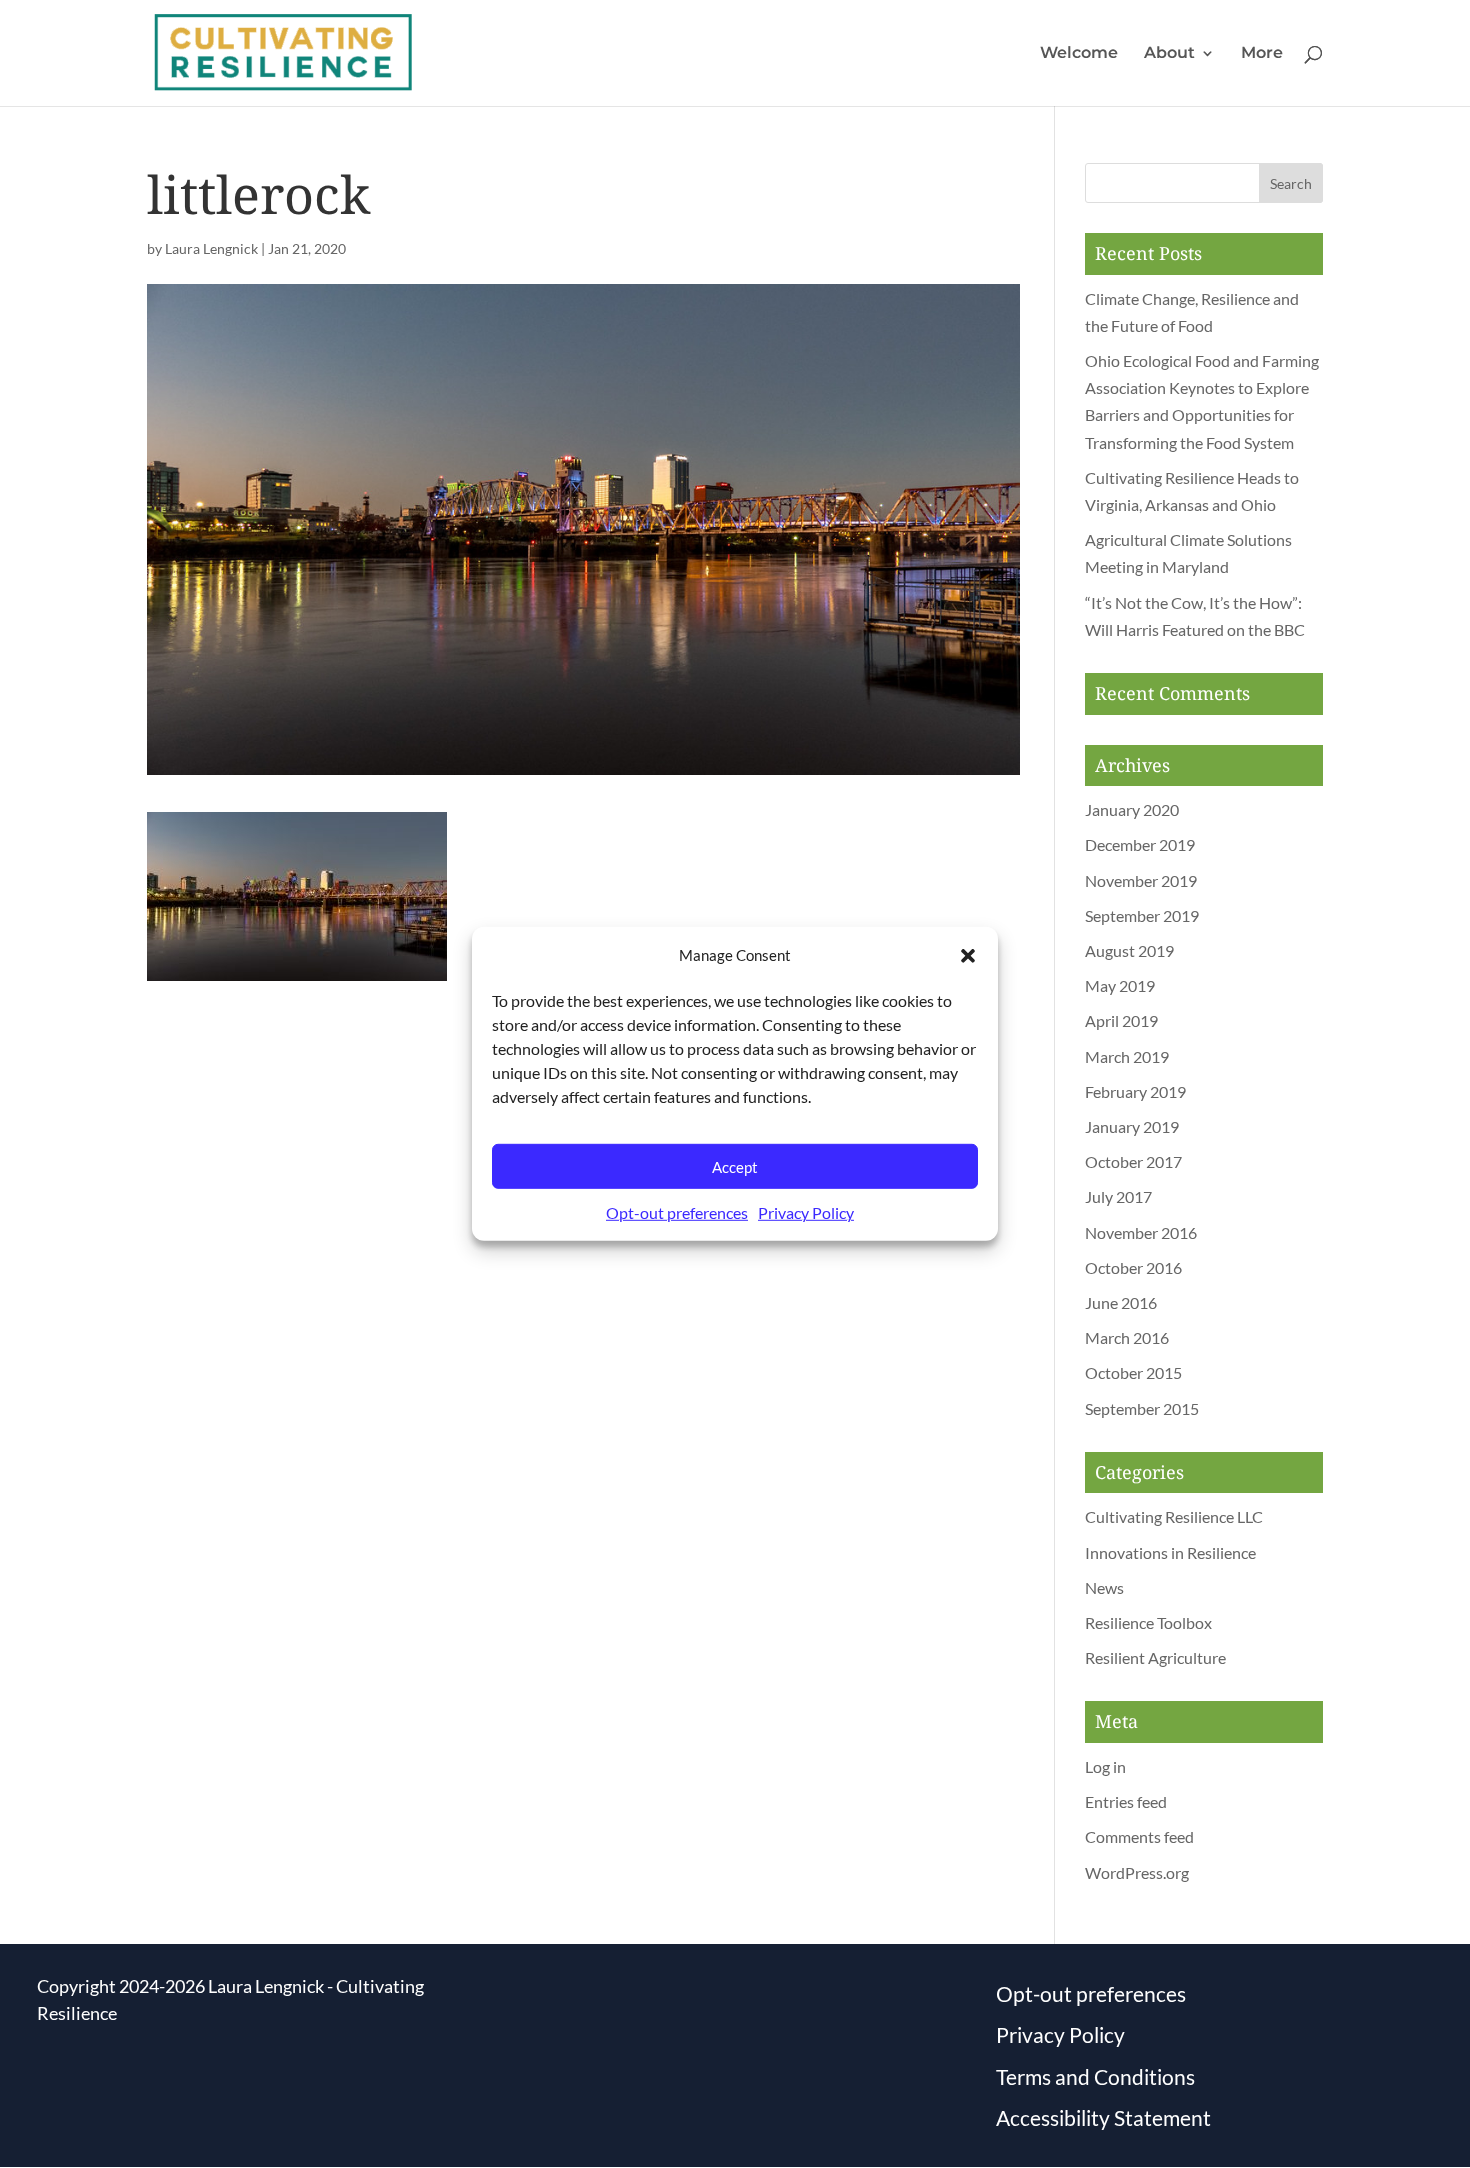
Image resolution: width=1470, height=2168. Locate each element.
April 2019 (1121, 1020)
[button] (968, 955)
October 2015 (1133, 1372)
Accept (735, 1167)
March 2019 (1127, 1056)
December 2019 (1140, 844)
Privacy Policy (806, 1212)
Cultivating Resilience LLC (1174, 1516)
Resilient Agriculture (1155, 1657)
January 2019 (1132, 1126)
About (1169, 54)
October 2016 (1133, 1267)
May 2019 (1120, 985)
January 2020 (1132, 809)
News (1104, 1587)
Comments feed (1139, 1836)
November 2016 (1141, 1232)
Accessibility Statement (1103, 2117)
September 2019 (1142, 915)
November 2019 (1141, 880)
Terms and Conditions (1095, 2076)
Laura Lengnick (211, 248)
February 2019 (1135, 1091)
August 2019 (1129, 950)
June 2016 (1121, 1302)
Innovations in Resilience (1170, 1552)
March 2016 (1127, 1337)
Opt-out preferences (677, 1212)
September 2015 (1142, 1408)
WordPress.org (1137, 1872)
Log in (1105, 1766)
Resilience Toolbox (1148, 1622)
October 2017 (1133, 1161)
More (1262, 54)
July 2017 (1118, 1196)
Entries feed (1126, 1801)
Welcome (1079, 54)
